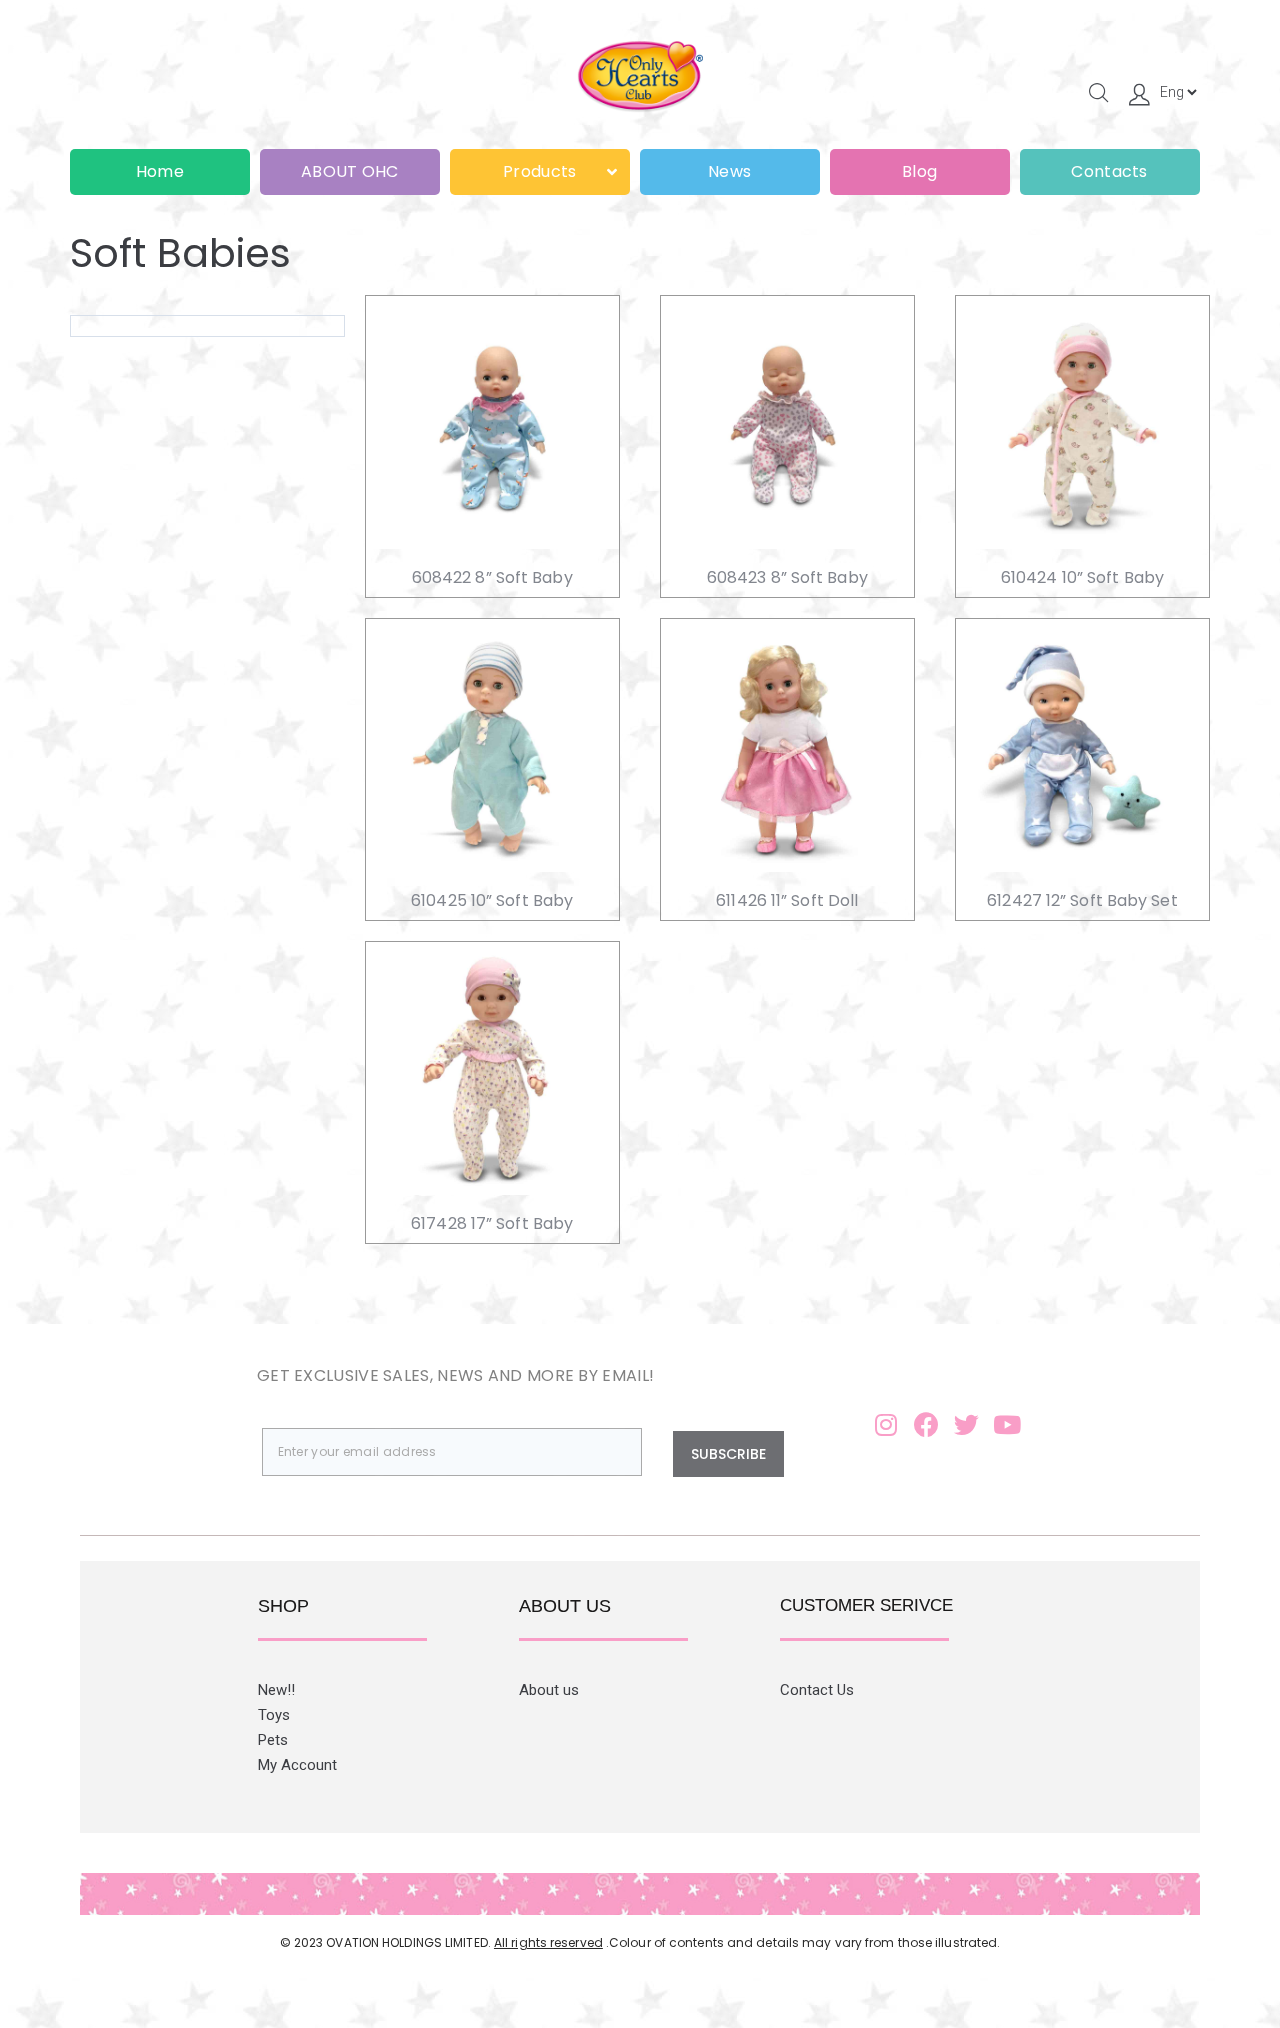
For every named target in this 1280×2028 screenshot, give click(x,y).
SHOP (283, 1606)
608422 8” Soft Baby (492, 577)
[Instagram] (886, 1424)
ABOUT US (565, 1606)
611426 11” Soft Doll (787, 900)
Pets (273, 1740)
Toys (274, 1715)
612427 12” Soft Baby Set (1082, 900)
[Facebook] (926, 1424)
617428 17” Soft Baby (492, 1223)
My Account (297, 1765)
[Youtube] (1007, 1424)
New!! (276, 1690)
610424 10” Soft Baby (1082, 577)
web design (610, 1959)
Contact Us (817, 1690)
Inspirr (687, 1959)
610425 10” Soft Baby (492, 900)
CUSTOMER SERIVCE (866, 1605)
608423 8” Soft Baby (787, 577)
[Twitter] (967, 1424)
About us (549, 1690)
